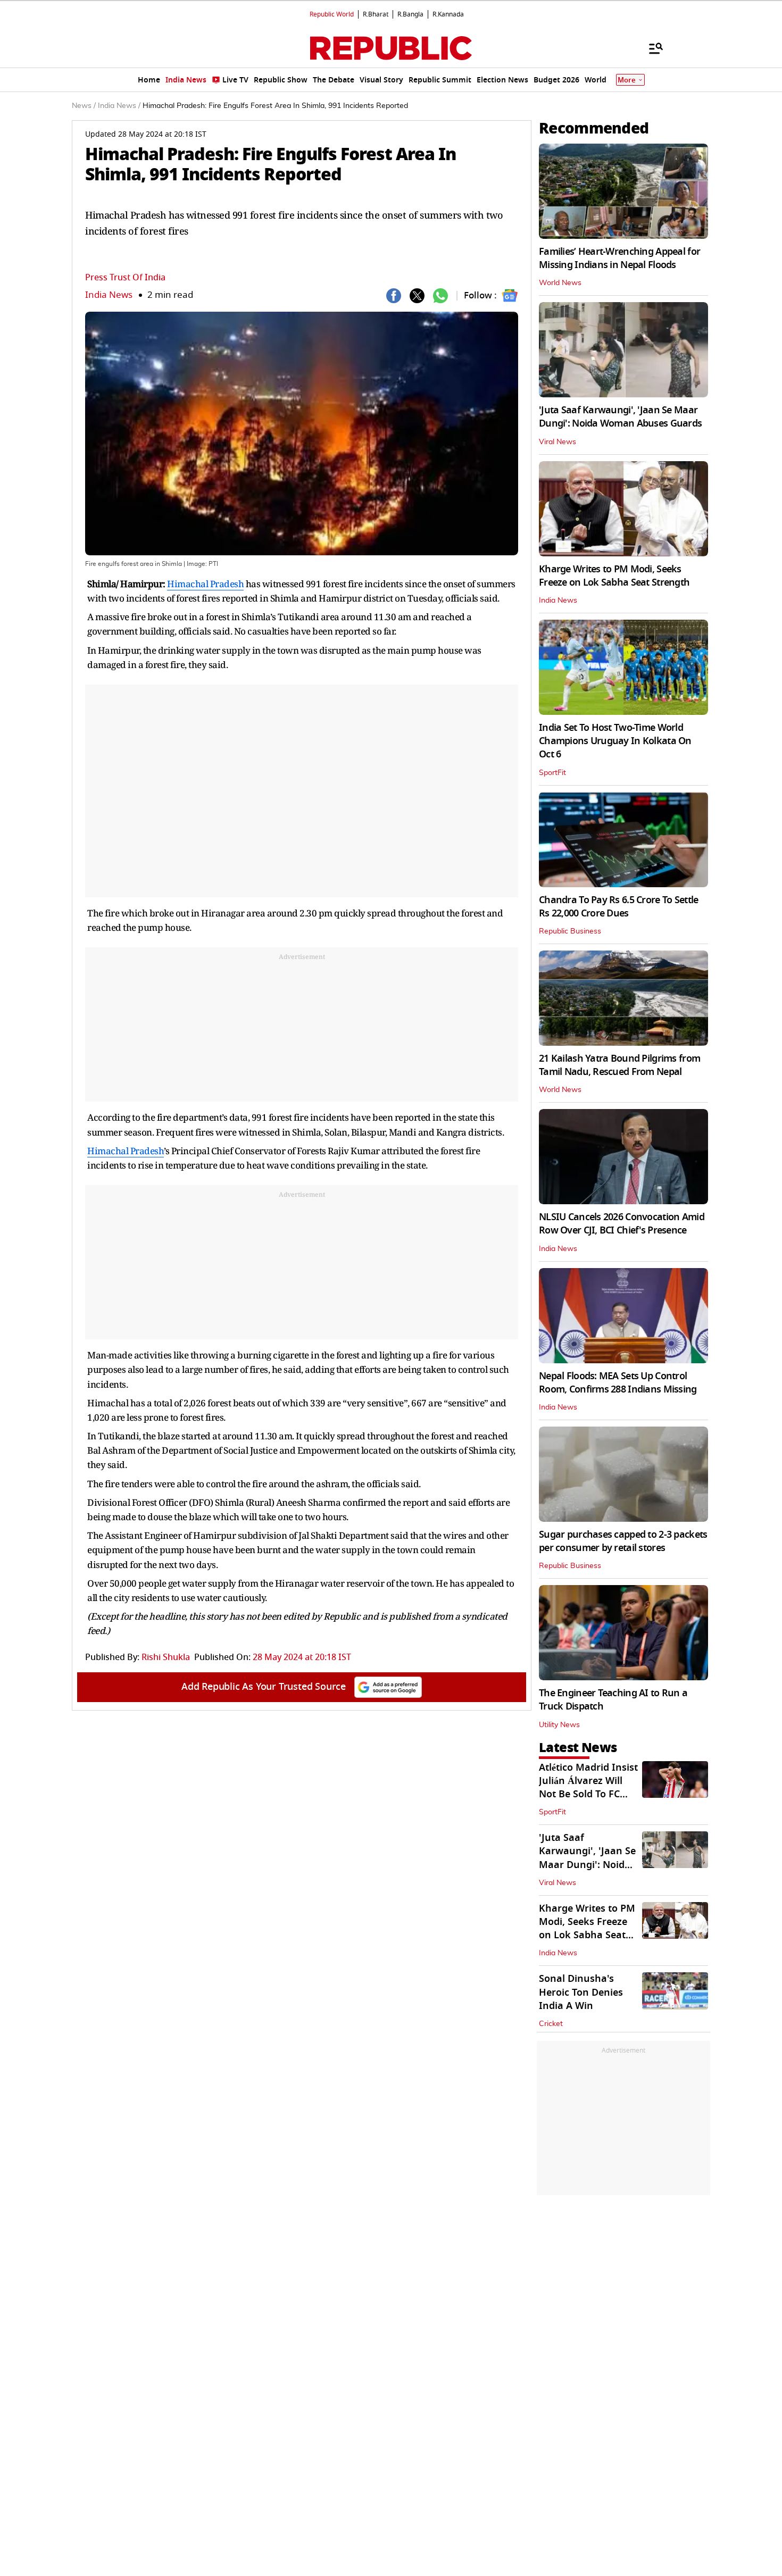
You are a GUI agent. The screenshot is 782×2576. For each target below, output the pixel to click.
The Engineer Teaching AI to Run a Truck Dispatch (613, 1700)
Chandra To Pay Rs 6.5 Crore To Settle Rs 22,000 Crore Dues (618, 907)
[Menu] (651, 48)
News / (84, 106)
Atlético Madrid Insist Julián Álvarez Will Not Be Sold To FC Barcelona (588, 1788)
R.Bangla (410, 14)
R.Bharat (376, 14)
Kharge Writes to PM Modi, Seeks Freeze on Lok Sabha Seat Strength (614, 576)
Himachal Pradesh (205, 584)
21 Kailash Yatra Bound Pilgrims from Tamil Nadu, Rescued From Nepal (619, 1065)
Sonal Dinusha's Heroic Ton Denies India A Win (581, 1992)
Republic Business (570, 931)
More (627, 80)
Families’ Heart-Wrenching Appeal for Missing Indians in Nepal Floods (619, 258)
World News (560, 283)
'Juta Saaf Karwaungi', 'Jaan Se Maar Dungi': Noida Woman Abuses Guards (620, 417)
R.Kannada (448, 14)
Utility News (559, 1725)
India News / (119, 106)
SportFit (552, 773)
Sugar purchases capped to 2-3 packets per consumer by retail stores (623, 1541)
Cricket (551, 2024)
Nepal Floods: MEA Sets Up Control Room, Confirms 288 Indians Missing (618, 1383)
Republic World (332, 14)
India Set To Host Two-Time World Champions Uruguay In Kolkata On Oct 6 (615, 741)
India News (109, 295)
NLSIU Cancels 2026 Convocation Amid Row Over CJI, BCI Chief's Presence (622, 1224)
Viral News (558, 442)
